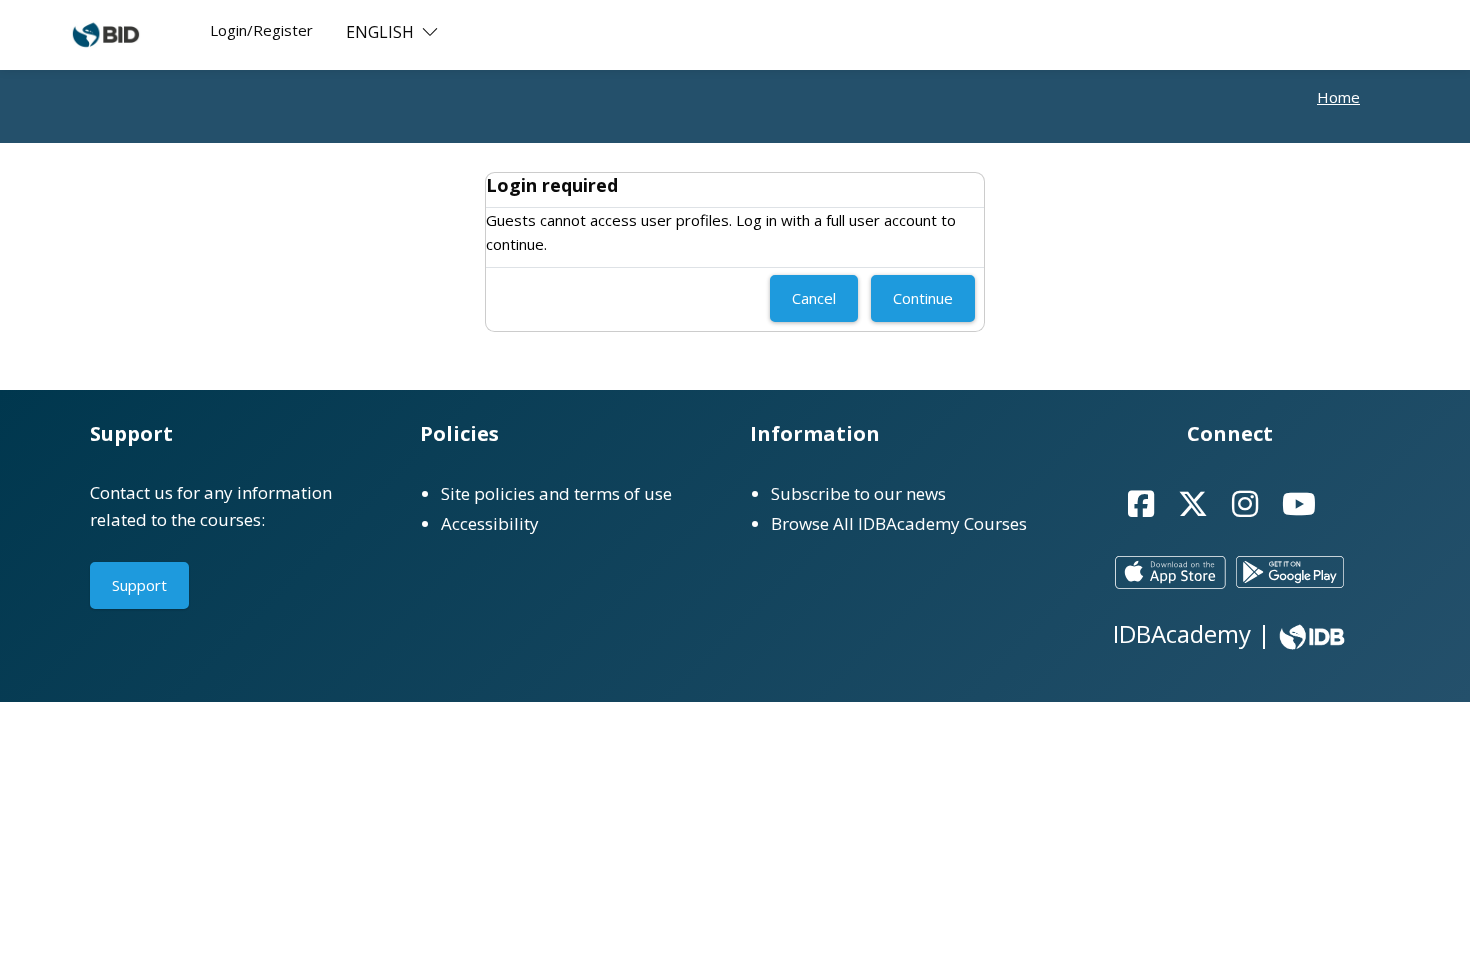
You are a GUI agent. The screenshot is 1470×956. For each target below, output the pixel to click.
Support (139, 585)
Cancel (814, 298)
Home (1338, 97)
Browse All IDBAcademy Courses (899, 523)
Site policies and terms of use (556, 493)
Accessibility (490, 523)
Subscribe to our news (858, 493)
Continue (923, 298)
